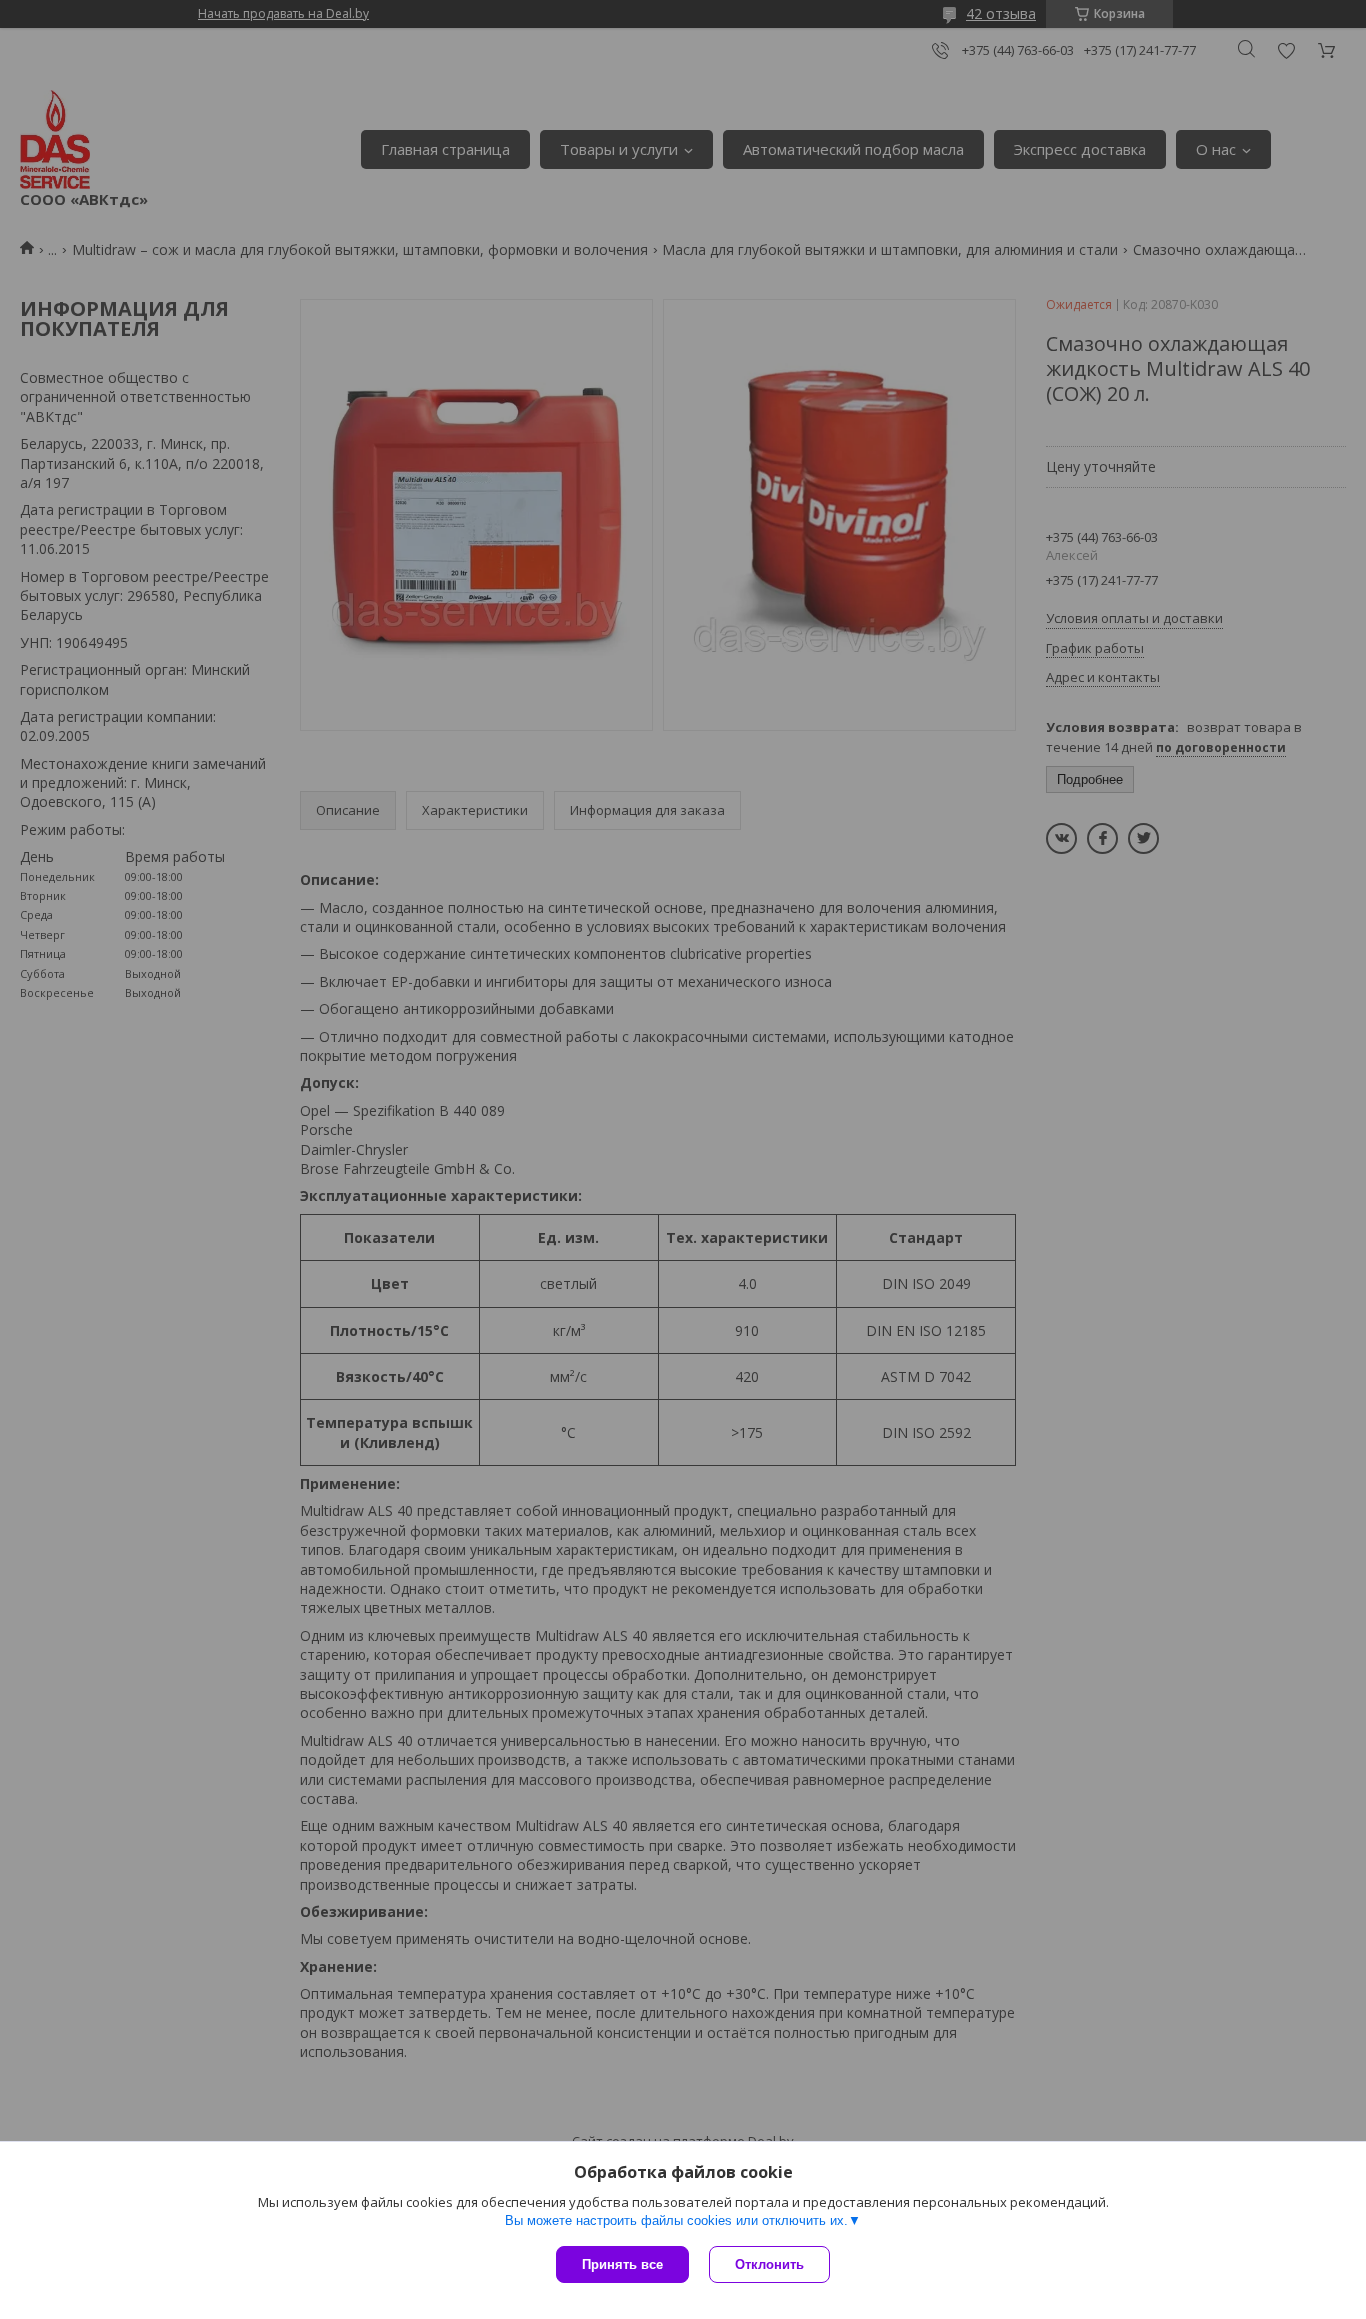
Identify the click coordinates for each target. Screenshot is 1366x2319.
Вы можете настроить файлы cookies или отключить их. (676, 2220)
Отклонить (769, 2264)
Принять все (622, 2264)
